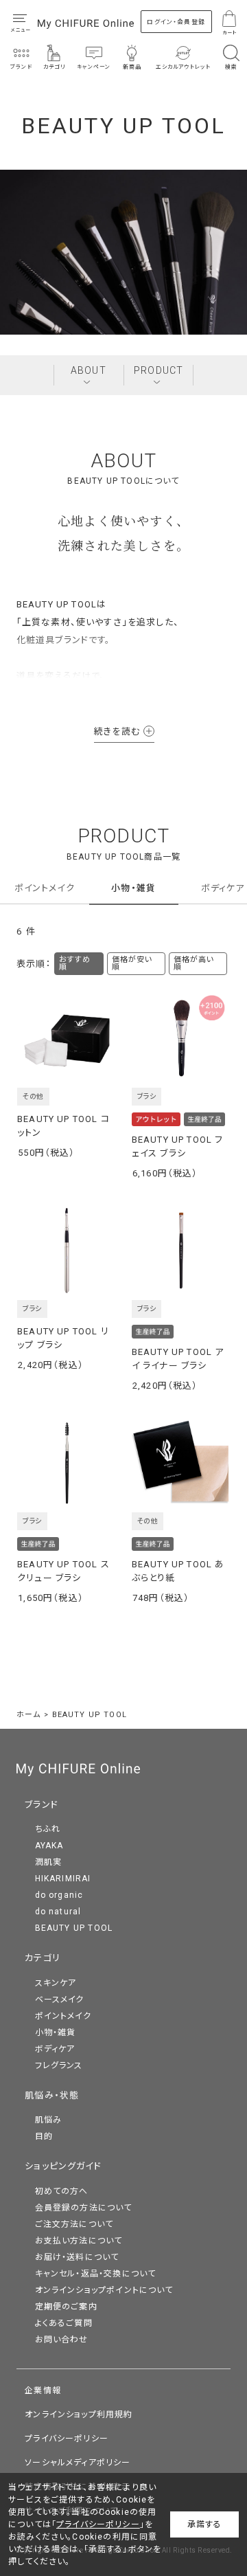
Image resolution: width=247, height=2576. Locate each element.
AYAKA (49, 1846)
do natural (58, 1912)
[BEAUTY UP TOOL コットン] (67, 1039)
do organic (59, 1895)
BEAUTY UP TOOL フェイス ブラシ (178, 1146)
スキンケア (56, 1983)
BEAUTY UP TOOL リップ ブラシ (63, 1338)
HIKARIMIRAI (63, 1879)
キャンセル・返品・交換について (96, 2274)
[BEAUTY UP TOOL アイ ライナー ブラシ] (181, 1251)
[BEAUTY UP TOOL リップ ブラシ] (67, 1251)
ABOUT (89, 370)
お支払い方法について (79, 2241)
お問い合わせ (62, 2340)
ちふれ (48, 1829)
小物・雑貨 (133, 888)
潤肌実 (49, 1862)
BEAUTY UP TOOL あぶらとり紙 (178, 1571)
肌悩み (49, 2120)
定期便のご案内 (66, 2307)
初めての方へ (62, 2191)
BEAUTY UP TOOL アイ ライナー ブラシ (178, 1359)
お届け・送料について (77, 2257)
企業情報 (43, 2390)
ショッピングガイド (63, 2166)
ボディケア (223, 888)
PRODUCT (158, 370)
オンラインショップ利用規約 (79, 2415)
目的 (44, 2136)
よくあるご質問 (64, 2323)
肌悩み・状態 (52, 2095)
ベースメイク (60, 2000)
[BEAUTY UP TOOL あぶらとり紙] (181, 1463)
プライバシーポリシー (67, 2439)
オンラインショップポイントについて (104, 2290)
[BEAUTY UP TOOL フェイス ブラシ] (181, 1039)
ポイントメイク (45, 888)
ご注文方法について (74, 2224)
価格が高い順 (194, 963)
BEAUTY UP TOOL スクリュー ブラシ (63, 1571)
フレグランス (59, 2065)
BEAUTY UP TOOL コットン (63, 1126)
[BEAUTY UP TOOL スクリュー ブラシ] (67, 1463)
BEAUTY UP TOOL (74, 1928)
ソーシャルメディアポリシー (78, 2463)
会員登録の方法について (84, 2208)
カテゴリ (43, 1958)
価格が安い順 (132, 963)
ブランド (42, 1805)
